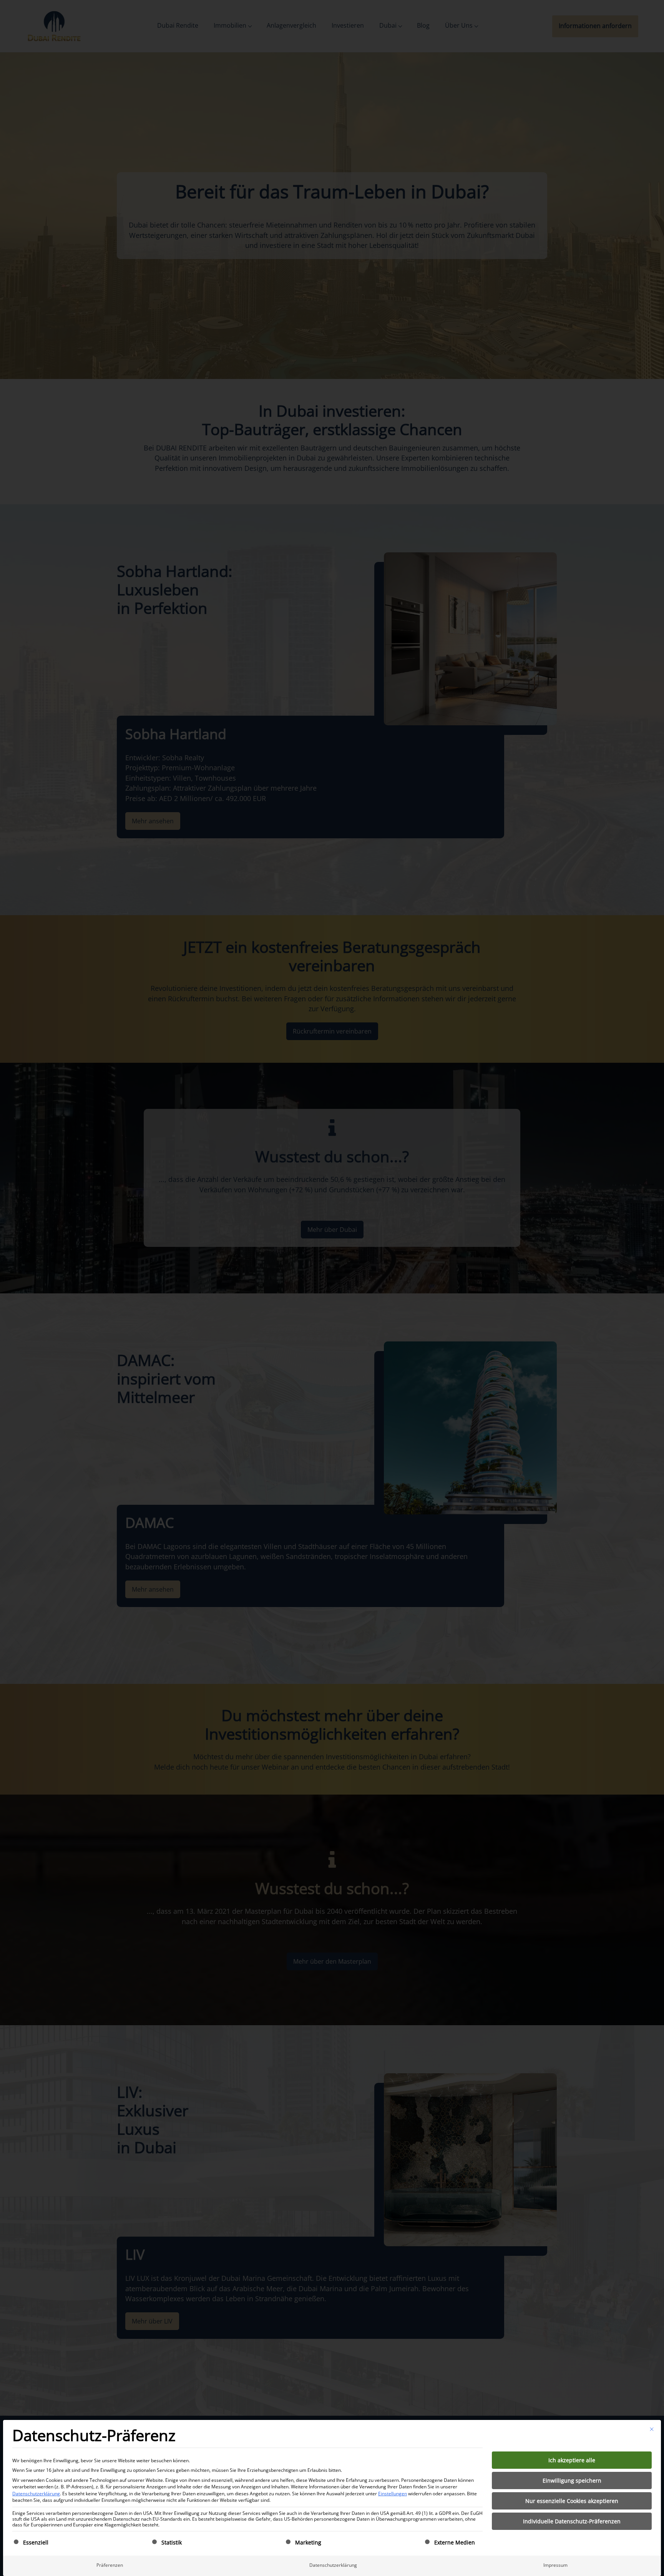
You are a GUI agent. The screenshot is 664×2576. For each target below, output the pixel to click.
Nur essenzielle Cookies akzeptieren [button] (572, 2501)
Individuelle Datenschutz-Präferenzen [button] (572, 2521)
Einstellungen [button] (393, 2494)
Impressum (555, 2565)
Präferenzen (110, 2565)
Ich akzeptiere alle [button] (572, 2460)
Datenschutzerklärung (36, 2494)
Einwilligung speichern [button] (572, 2480)
